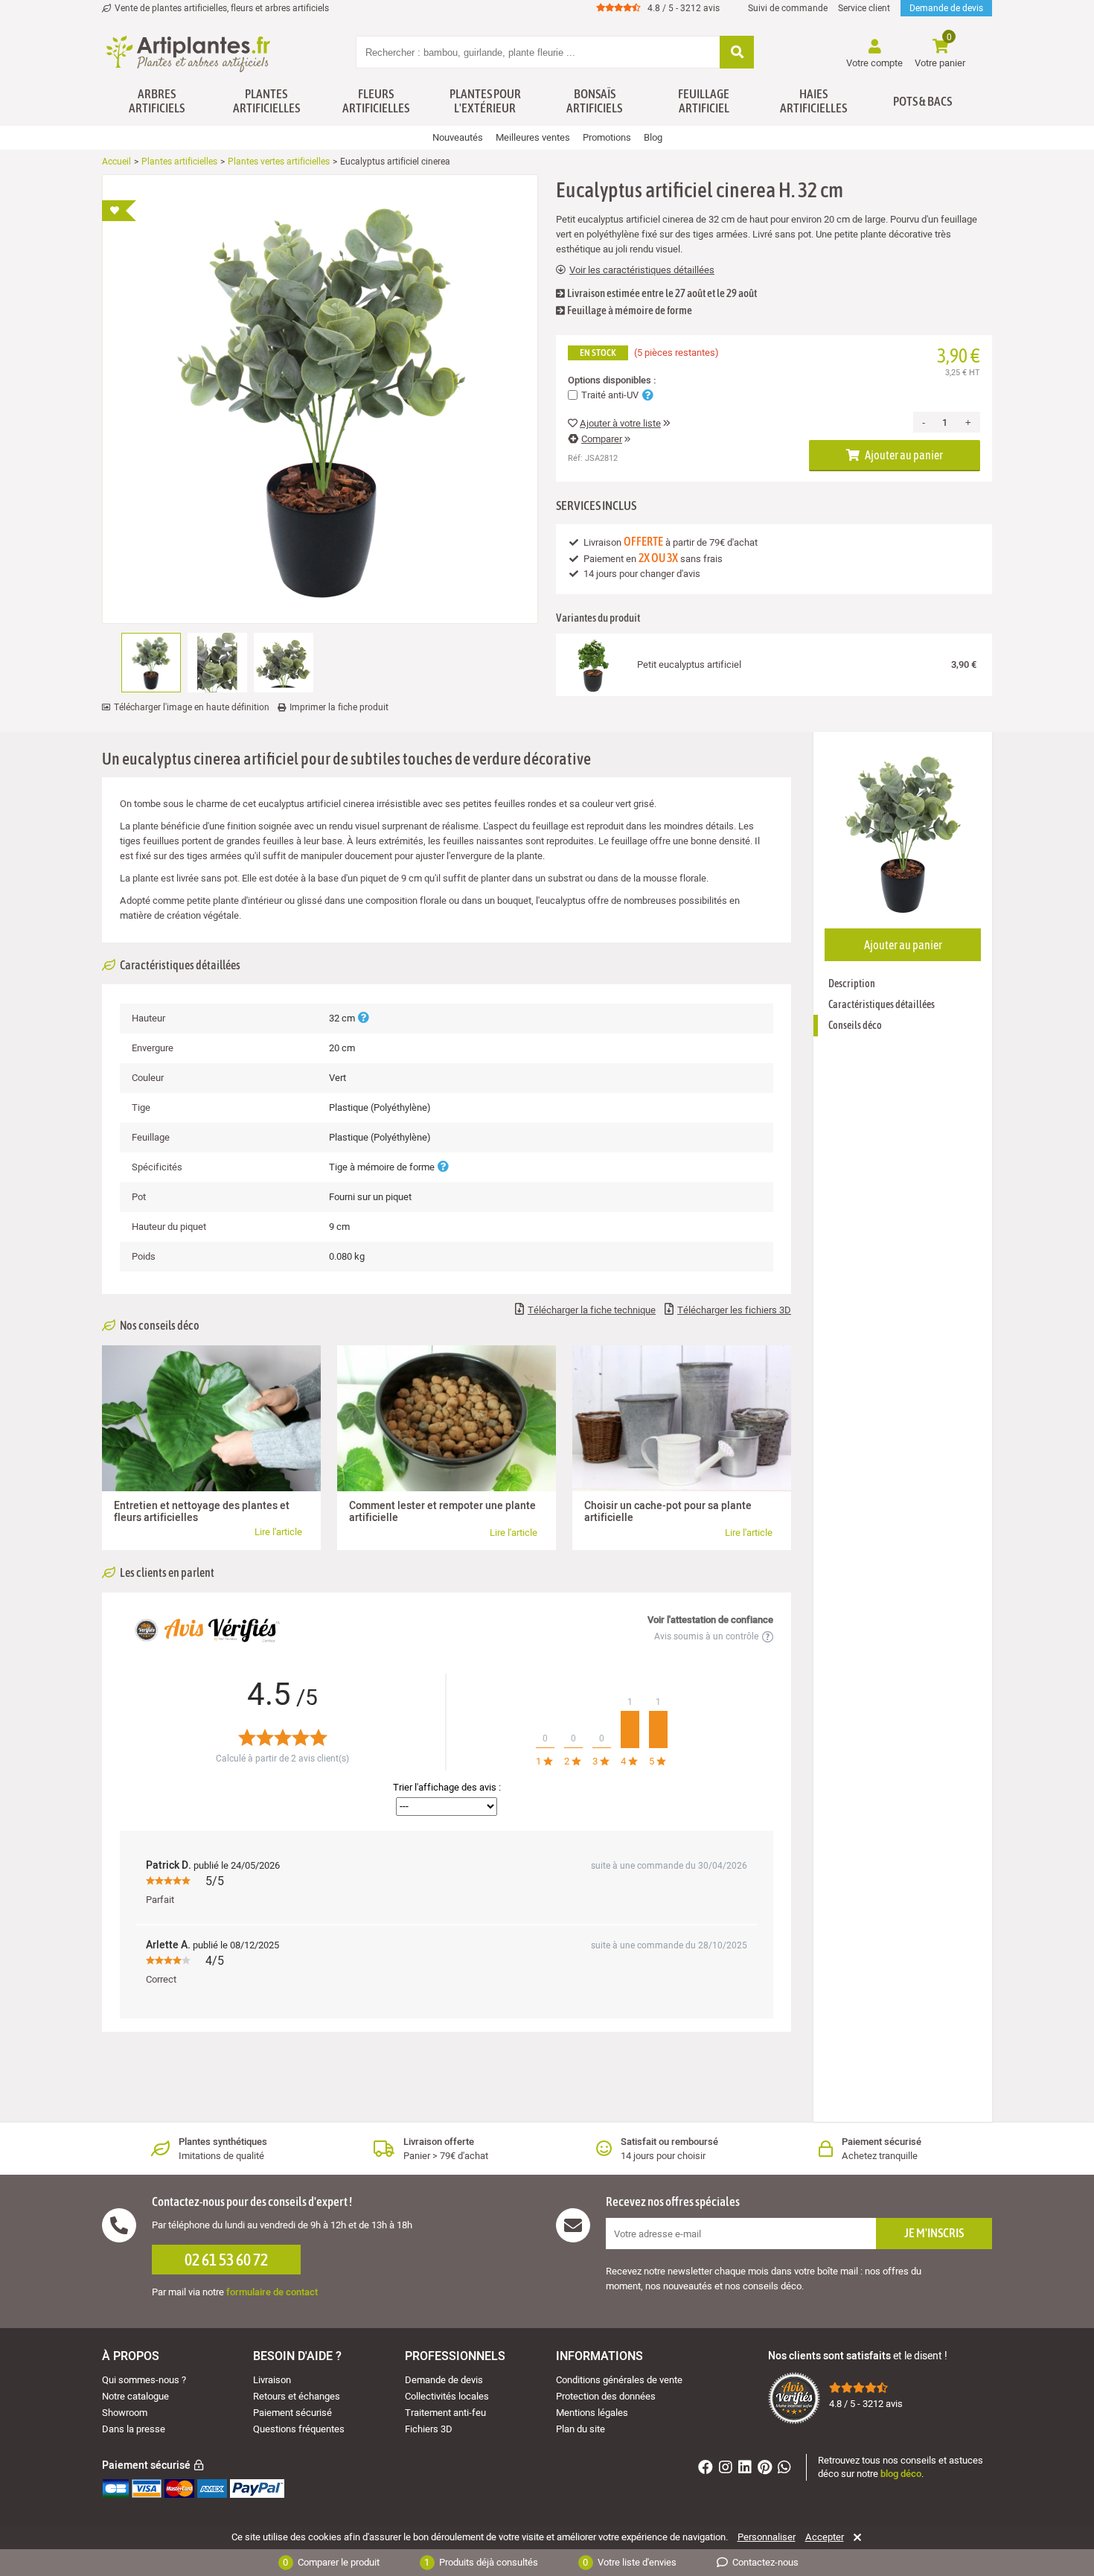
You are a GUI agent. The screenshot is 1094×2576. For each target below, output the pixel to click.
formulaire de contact (272, 2292)
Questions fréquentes (299, 2429)
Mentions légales (592, 2413)
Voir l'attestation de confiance (710, 1620)
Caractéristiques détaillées (882, 1004)
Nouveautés (458, 137)
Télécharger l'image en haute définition (192, 707)
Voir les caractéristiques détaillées (642, 270)
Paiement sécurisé (292, 2413)
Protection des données (606, 2396)
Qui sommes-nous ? (144, 2380)
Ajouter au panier (903, 455)
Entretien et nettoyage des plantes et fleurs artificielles (202, 1512)
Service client (864, 8)
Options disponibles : (612, 380)
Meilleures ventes (533, 137)
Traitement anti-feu (445, 2413)
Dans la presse (134, 2429)
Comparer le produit (331, 2562)
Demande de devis (946, 8)
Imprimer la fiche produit (339, 707)
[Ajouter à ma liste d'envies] (119, 211)
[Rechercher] (737, 53)
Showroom (125, 2413)
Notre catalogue (135, 2396)
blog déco (901, 2474)
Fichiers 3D (429, 2429)
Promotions (607, 137)
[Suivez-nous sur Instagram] (727, 2469)
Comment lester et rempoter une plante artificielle (442, 1512)
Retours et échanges (297, 2396)
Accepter (825, 2537)
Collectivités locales (447, 2396)
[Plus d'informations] (363, 1018)
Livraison (272, 2380)
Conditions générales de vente (619, 2380)
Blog (653, 137)
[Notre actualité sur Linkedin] (747, 2469)
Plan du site (580, 2429)
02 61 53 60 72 (226, 2260)
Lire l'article (278, 1532)
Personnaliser (767, 2537)
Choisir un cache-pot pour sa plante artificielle (668, 1512)
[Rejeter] (855, 2537)
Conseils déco (855, 1025)
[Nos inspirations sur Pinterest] (767, 2469)
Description (852, 983)
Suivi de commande (788, 8)
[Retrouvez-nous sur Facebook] (707, 2469)
